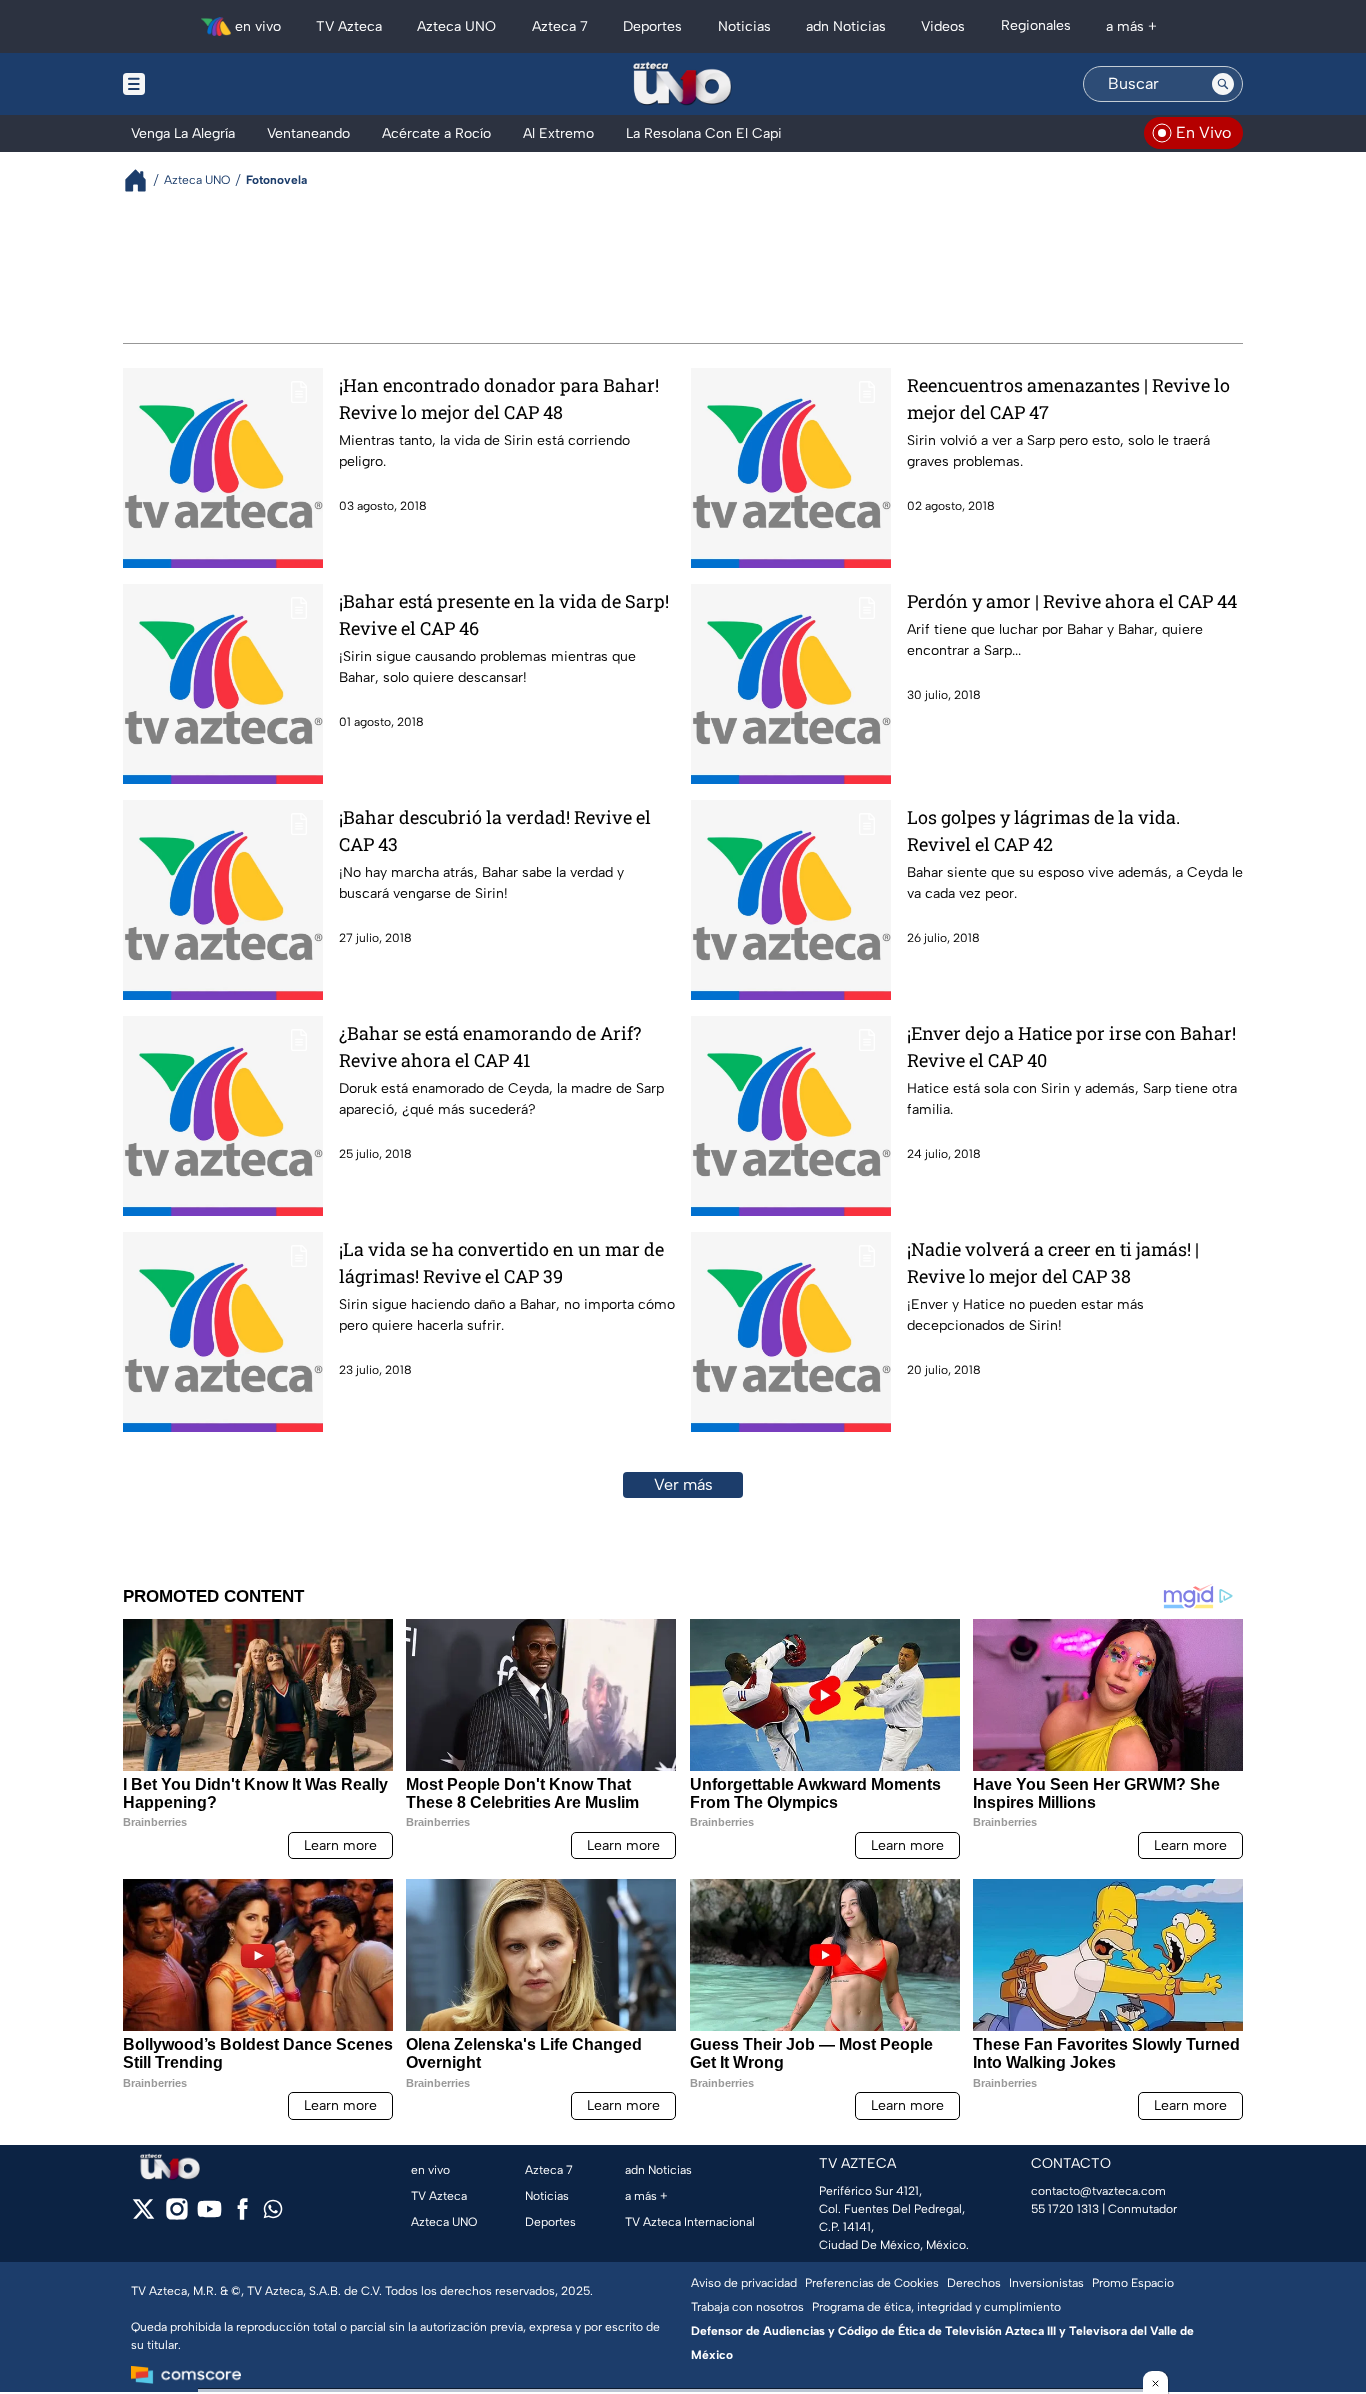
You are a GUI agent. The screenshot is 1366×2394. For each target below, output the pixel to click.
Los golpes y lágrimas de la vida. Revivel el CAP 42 (1043, 830)
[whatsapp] (273, 2213)
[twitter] (143, 2215)
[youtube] (209, 2215)
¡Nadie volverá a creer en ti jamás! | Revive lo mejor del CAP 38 (1053, 1262)
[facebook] (242, 2215)
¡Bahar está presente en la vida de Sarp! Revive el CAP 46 (504, 614)
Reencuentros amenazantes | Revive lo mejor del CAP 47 (1068, 398)
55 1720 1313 (1065, 2209)
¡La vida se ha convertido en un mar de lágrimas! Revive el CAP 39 (501, 1262)
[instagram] (176, 2215)
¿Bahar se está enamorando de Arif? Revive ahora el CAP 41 (490, 1046)
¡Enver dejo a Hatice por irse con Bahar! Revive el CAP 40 (1071, 1046)
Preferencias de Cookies (872, 2283)
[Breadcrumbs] (143, 180)
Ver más (683, 1484)
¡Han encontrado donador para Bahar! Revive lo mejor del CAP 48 (499, 398)
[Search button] (1223, 84)
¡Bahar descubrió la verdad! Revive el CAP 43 (495, 830)
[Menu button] (203, 84)
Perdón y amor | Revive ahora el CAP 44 (1072, 601)
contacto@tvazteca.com (1098, 2191)
